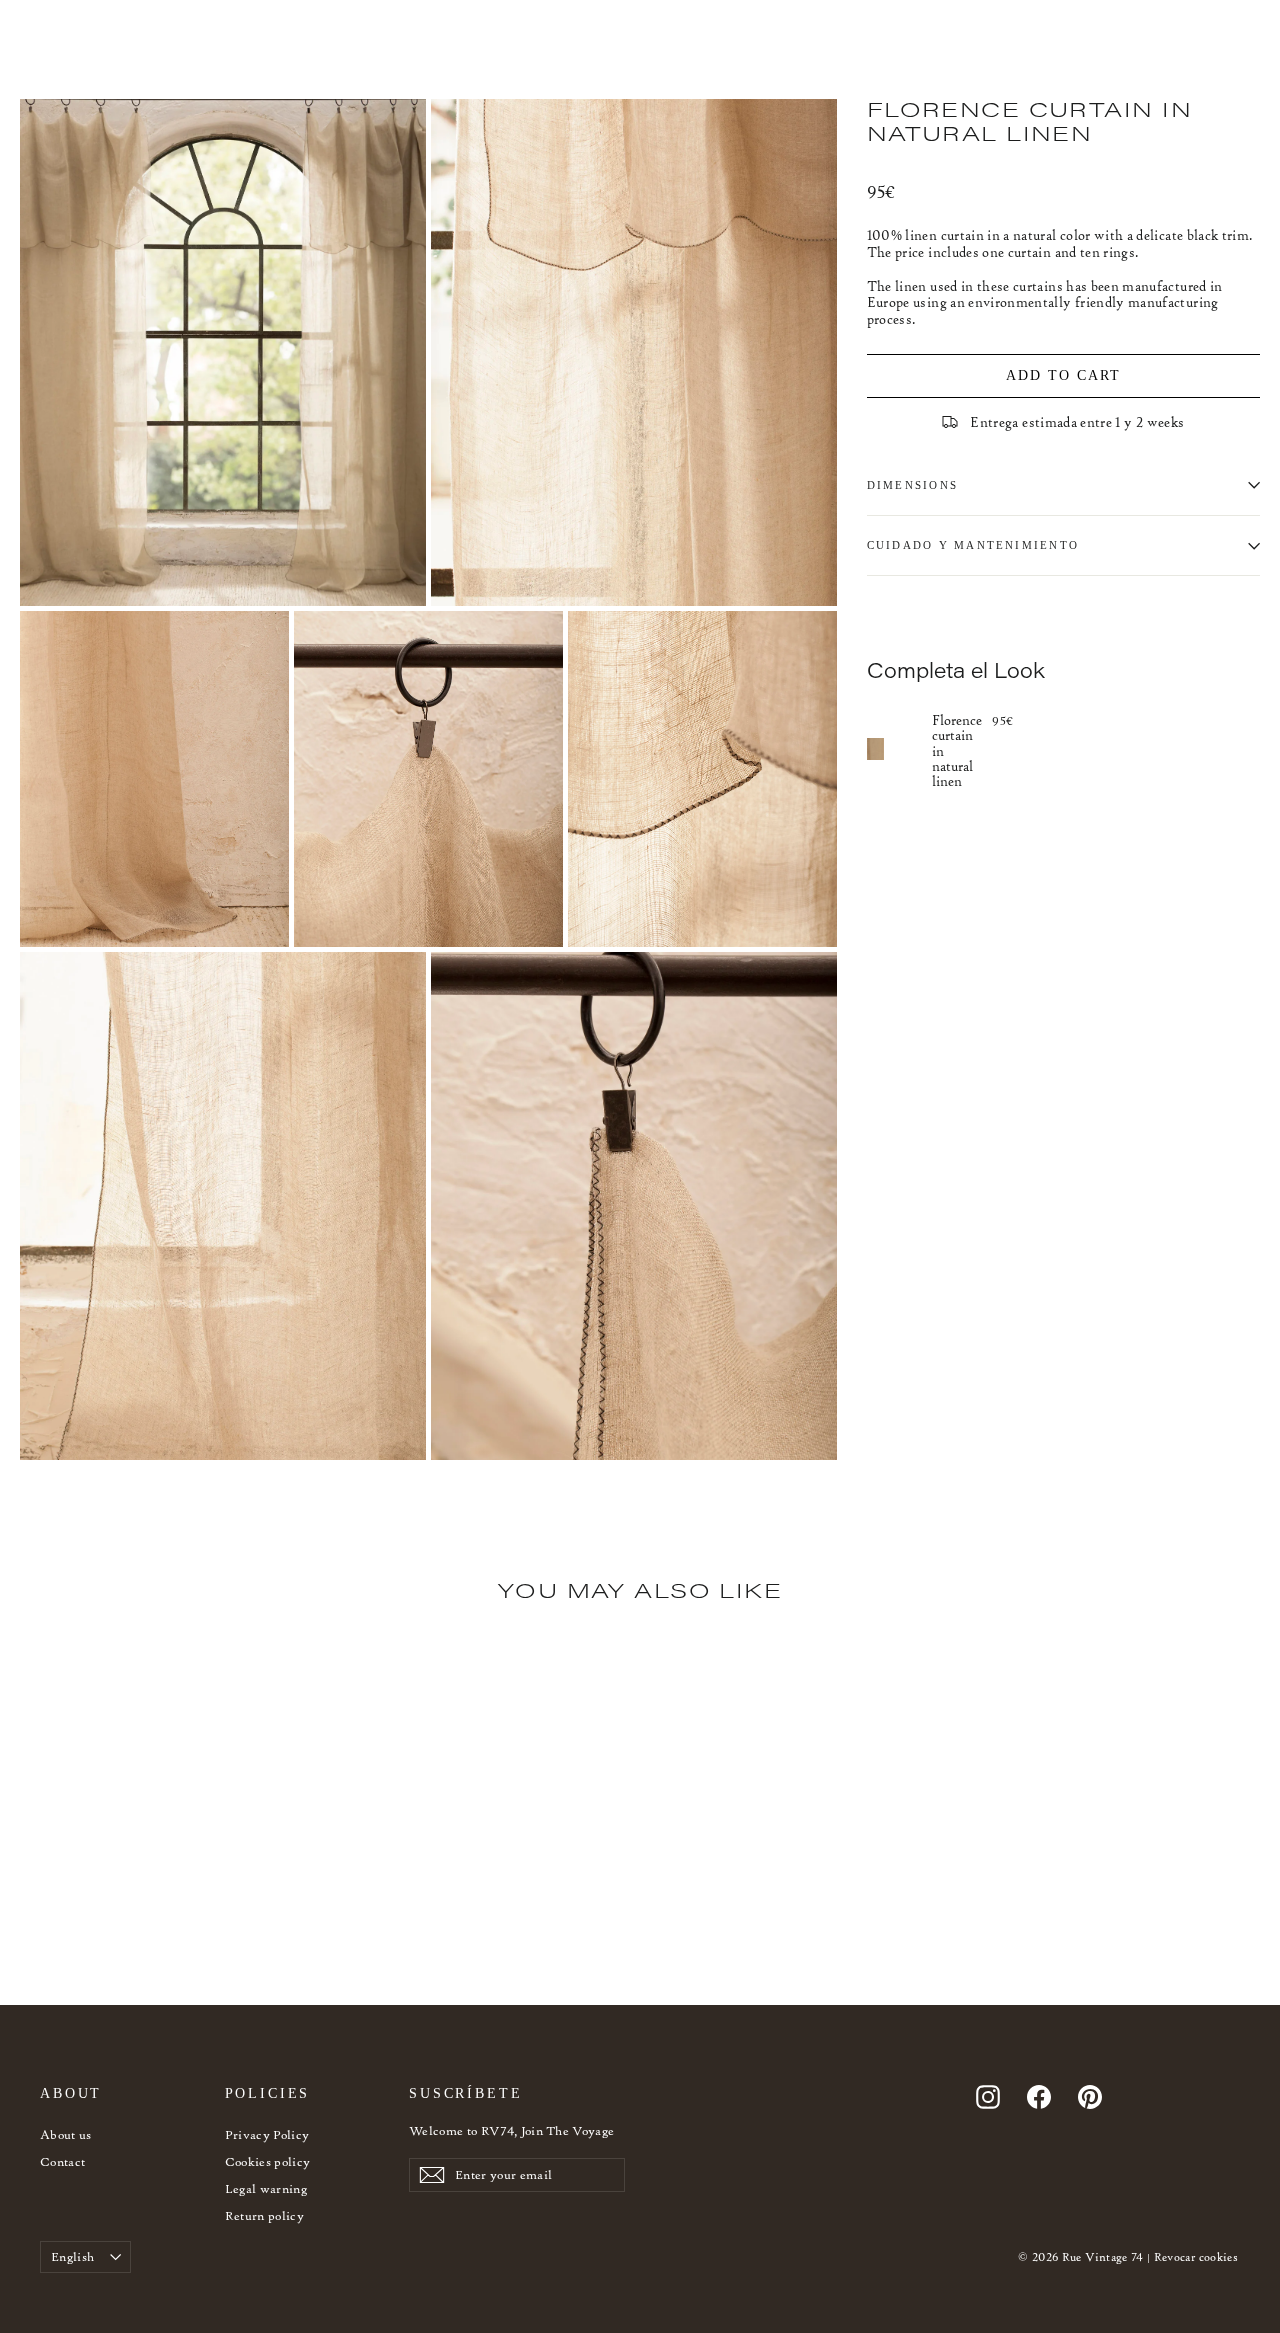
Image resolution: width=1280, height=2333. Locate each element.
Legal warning (266, 2188)
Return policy (265, 2215)
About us (66, 2134)
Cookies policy (268, 2161)
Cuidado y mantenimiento (973, 545)
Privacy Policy (267, 2134)
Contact (62, 2161)
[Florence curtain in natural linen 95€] (900, 749)
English (72, 2256)
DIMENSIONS (912, 485)
